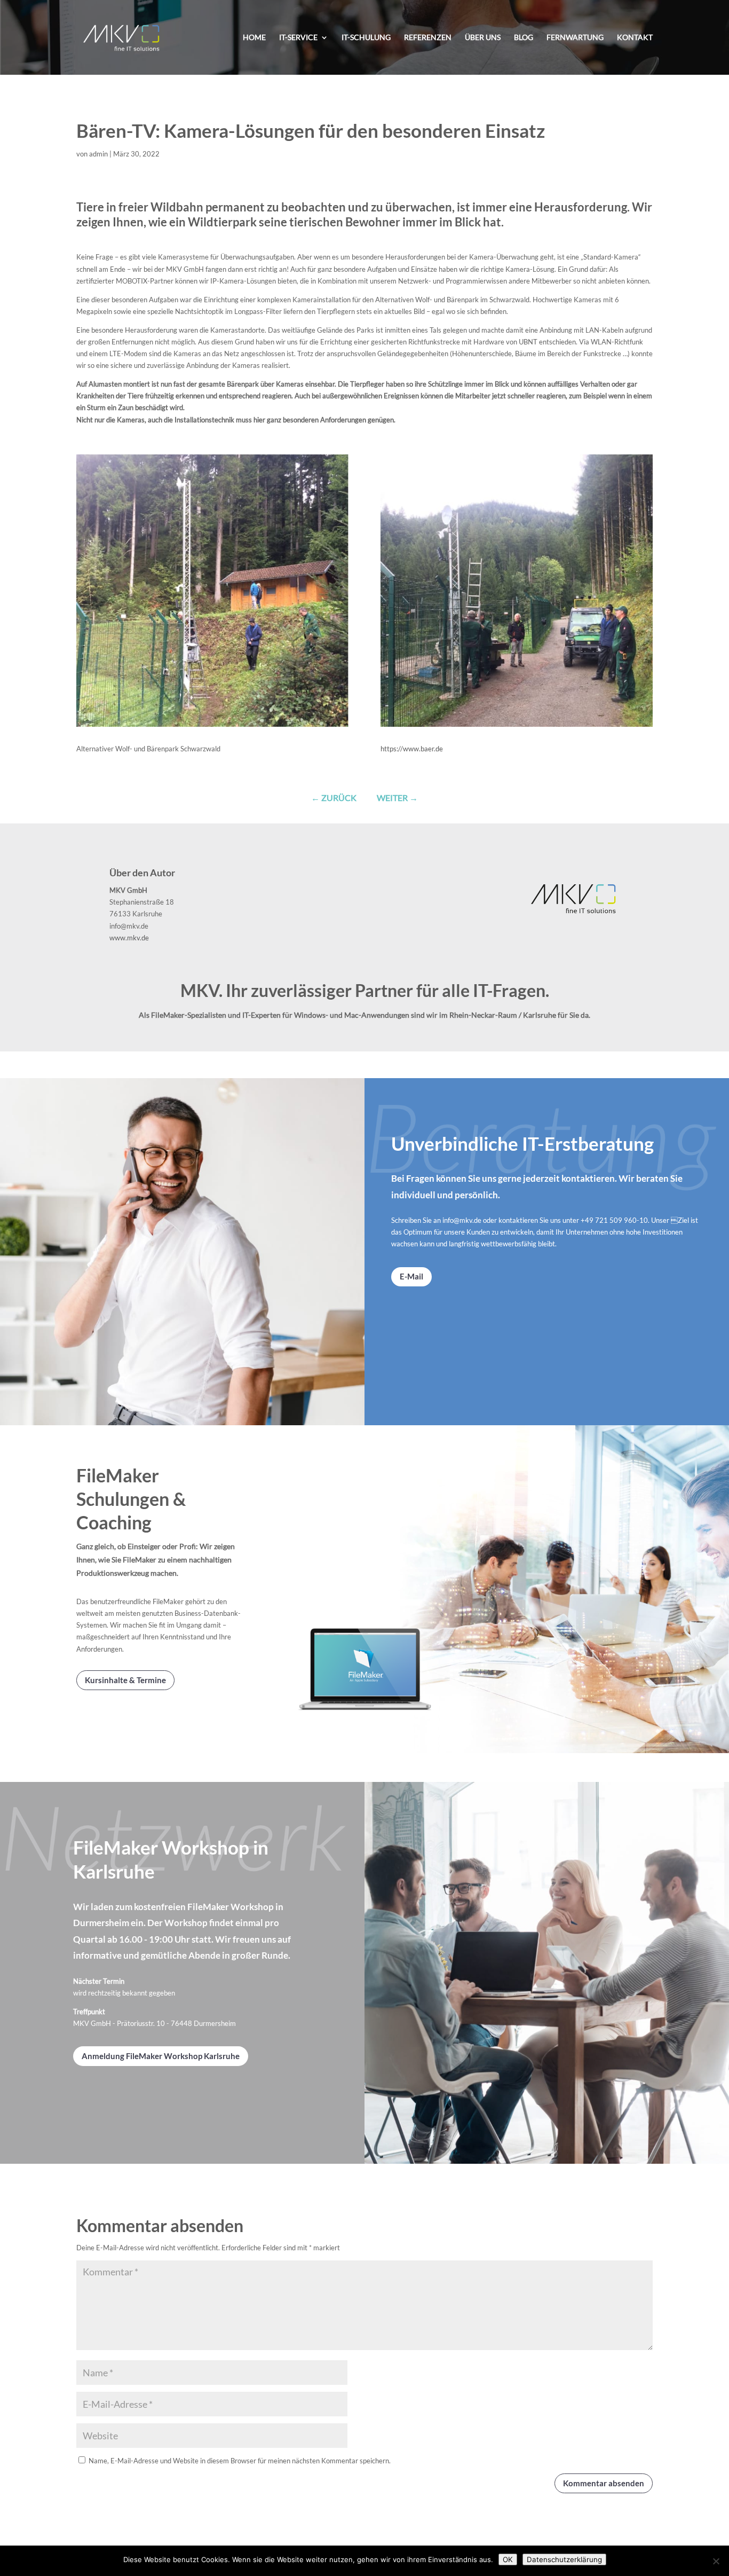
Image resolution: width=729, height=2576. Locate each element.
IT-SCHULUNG (366, 38)
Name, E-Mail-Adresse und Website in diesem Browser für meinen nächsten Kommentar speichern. (240, 2461)
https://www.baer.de (412, 749)
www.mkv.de (129, 938)
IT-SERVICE (298, 38)
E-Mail (411, 1276)
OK (508, 2559)
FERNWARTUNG (575, 38)
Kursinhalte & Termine (125, 1680)
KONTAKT (635, 38)
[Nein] (716, 2561)
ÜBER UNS (483, 38)
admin (98, 154)
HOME (254, 38)
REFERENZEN (428, 38)
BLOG (524, 38)
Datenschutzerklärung (564, 2559)
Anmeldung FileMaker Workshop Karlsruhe (161, 2056)
